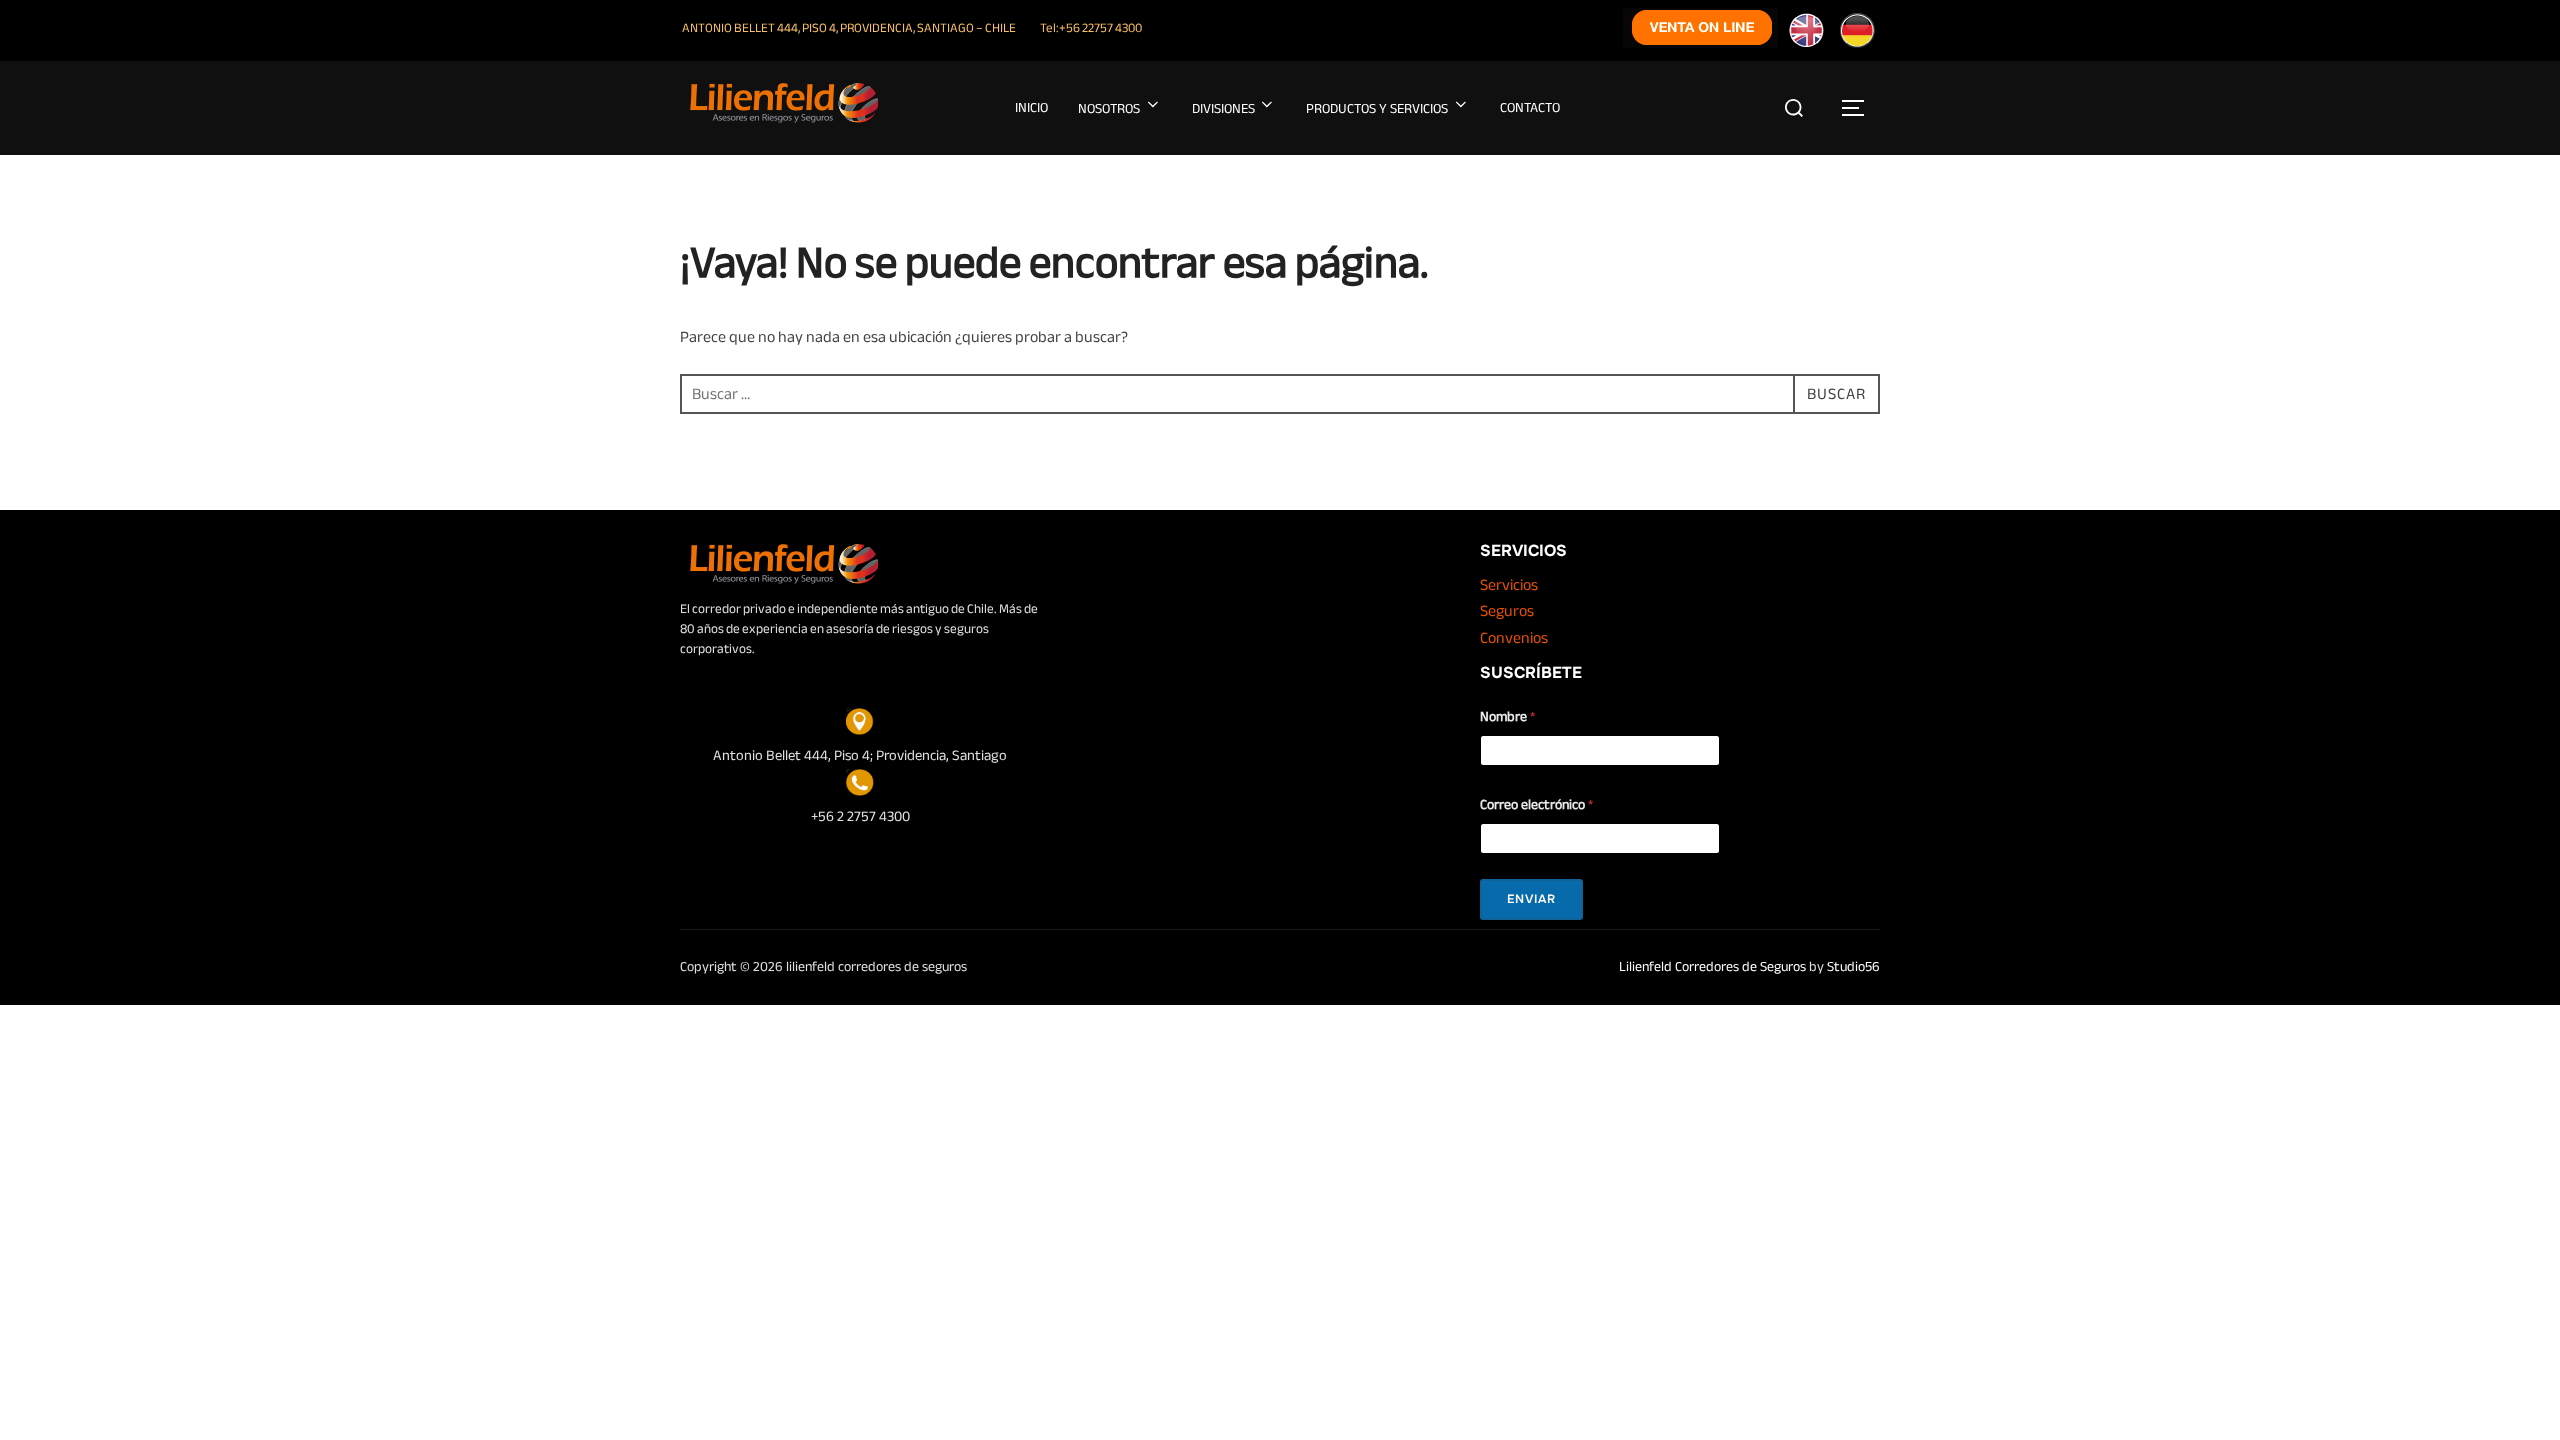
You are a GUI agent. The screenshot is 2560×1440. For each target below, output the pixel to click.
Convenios (1514, 638)
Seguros (1507, 611)
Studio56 (1853, 966)
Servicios (1509, 585)
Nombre (1507, 716)
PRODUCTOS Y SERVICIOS (1377, 108)
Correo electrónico (1536, 804)
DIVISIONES (1223, 108)
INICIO (1031, 107)
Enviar (1531, 899)
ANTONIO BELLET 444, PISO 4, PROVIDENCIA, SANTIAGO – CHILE (849, 28)
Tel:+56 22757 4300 (1091, 28)
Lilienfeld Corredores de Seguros (1712, 966)
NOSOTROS (1109, 108)
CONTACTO (1530, 107)
